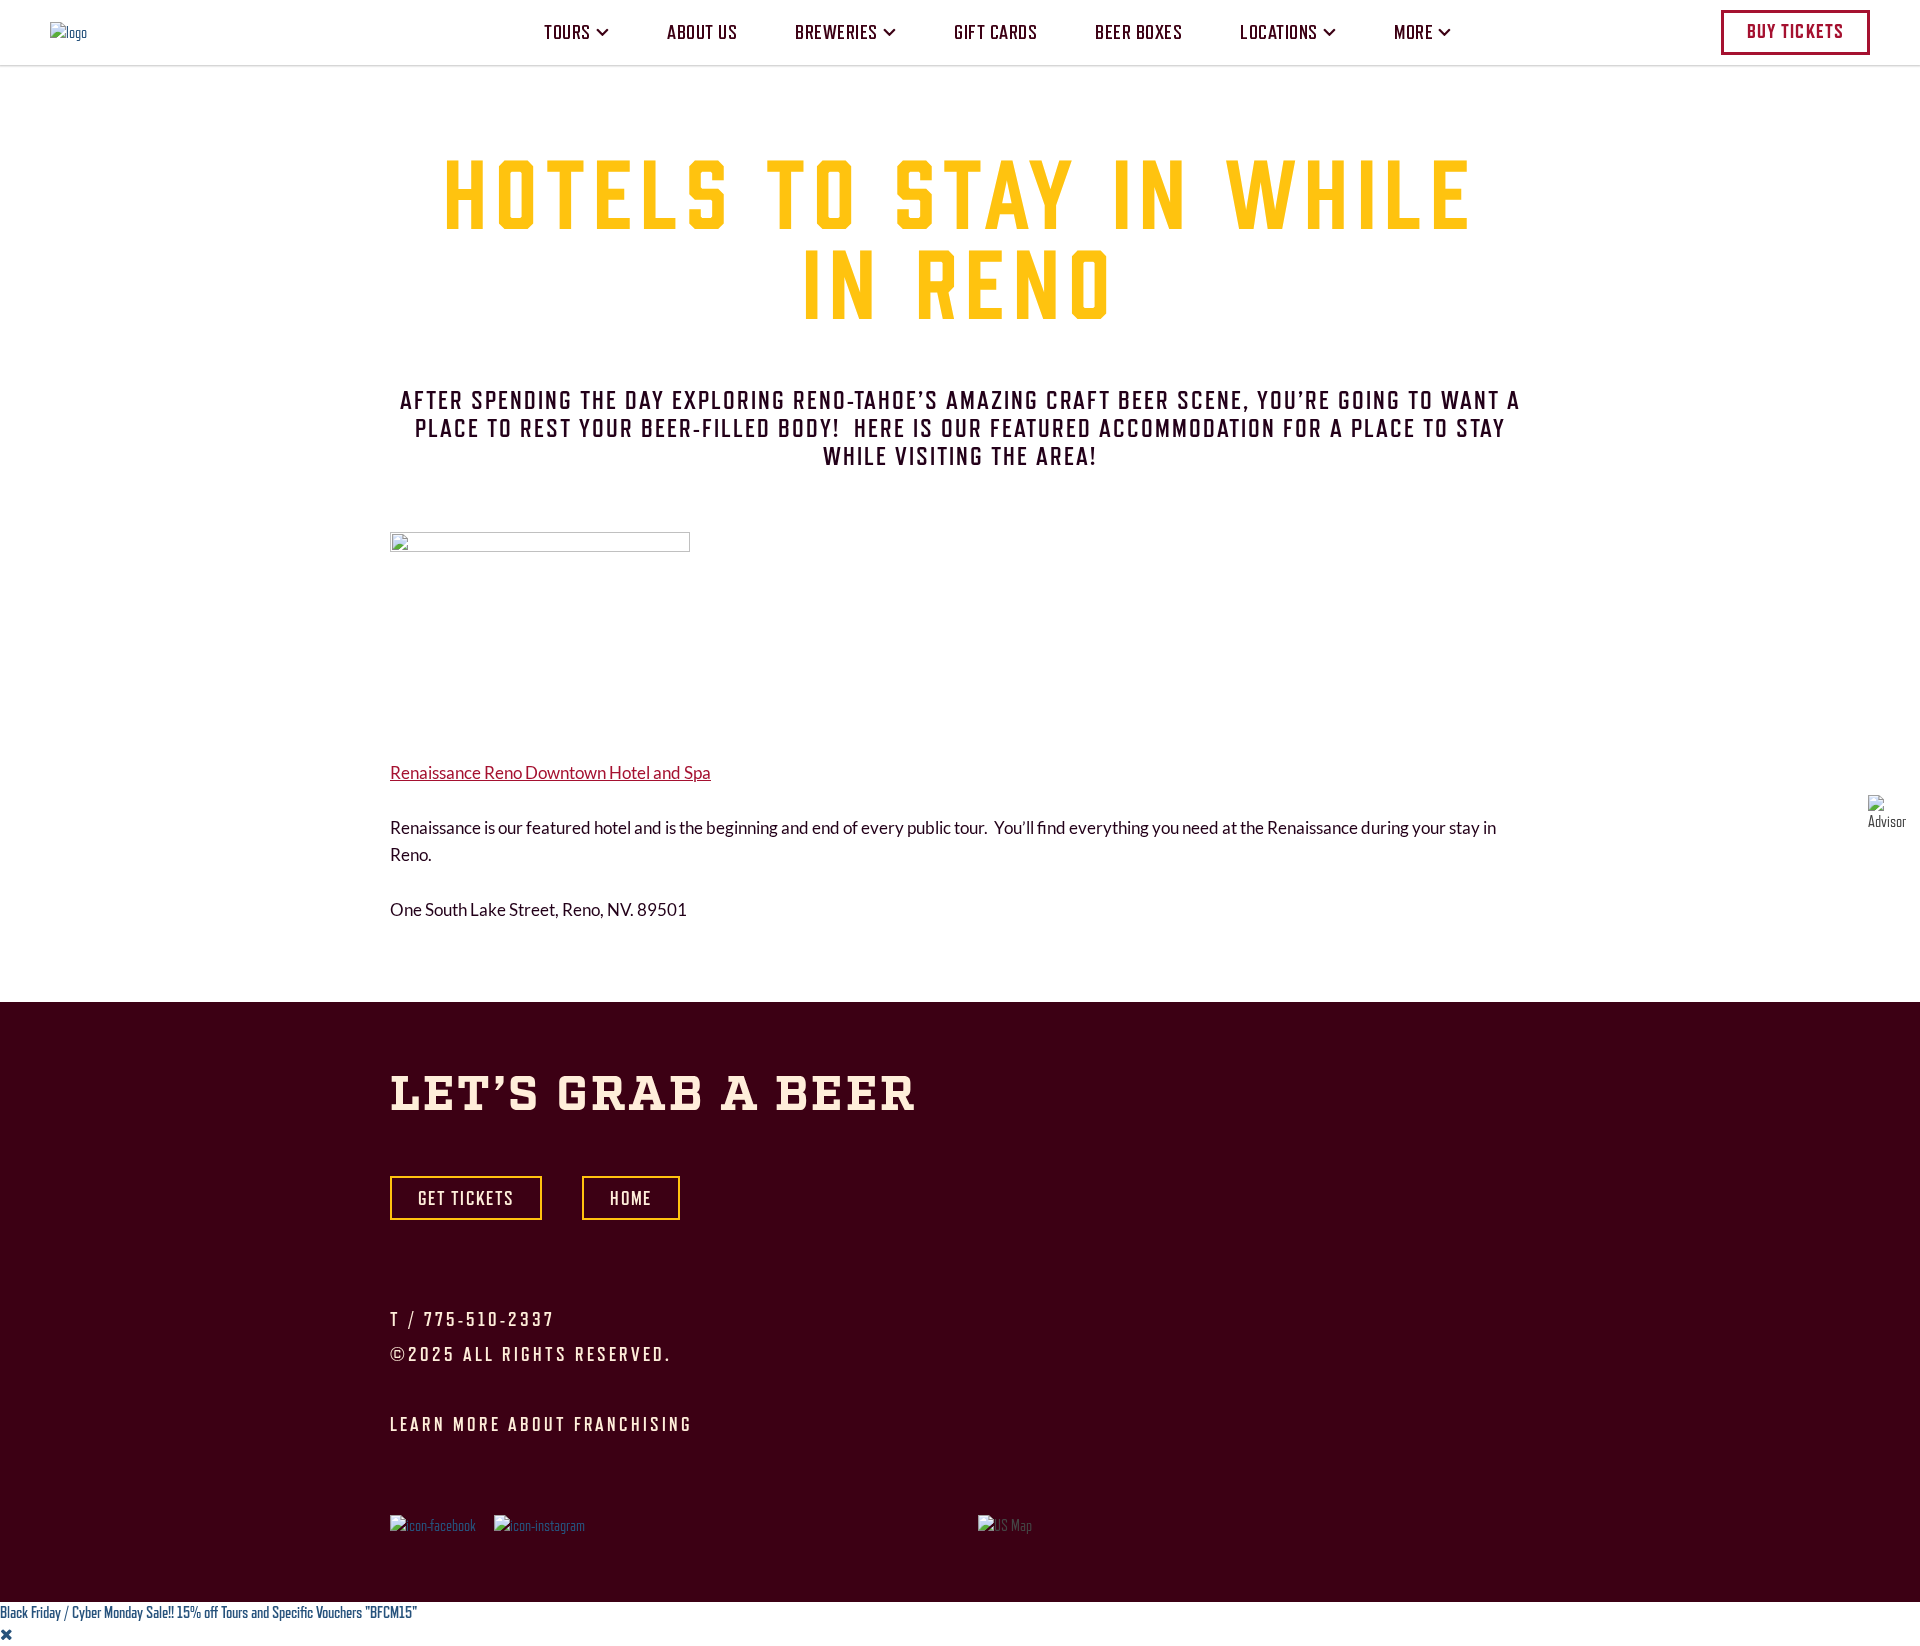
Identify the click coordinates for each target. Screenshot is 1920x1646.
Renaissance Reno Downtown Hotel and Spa (550, 773)
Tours (567, 32)
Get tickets (466, 1198)
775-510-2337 (489, 1319)
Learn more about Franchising (541, 1424)
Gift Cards (995, 32)
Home (630, 1198)
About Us (702, 32)
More (1413, 32)
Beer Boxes (1138, 32)
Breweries (836, 32)
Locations (1279, 32)
